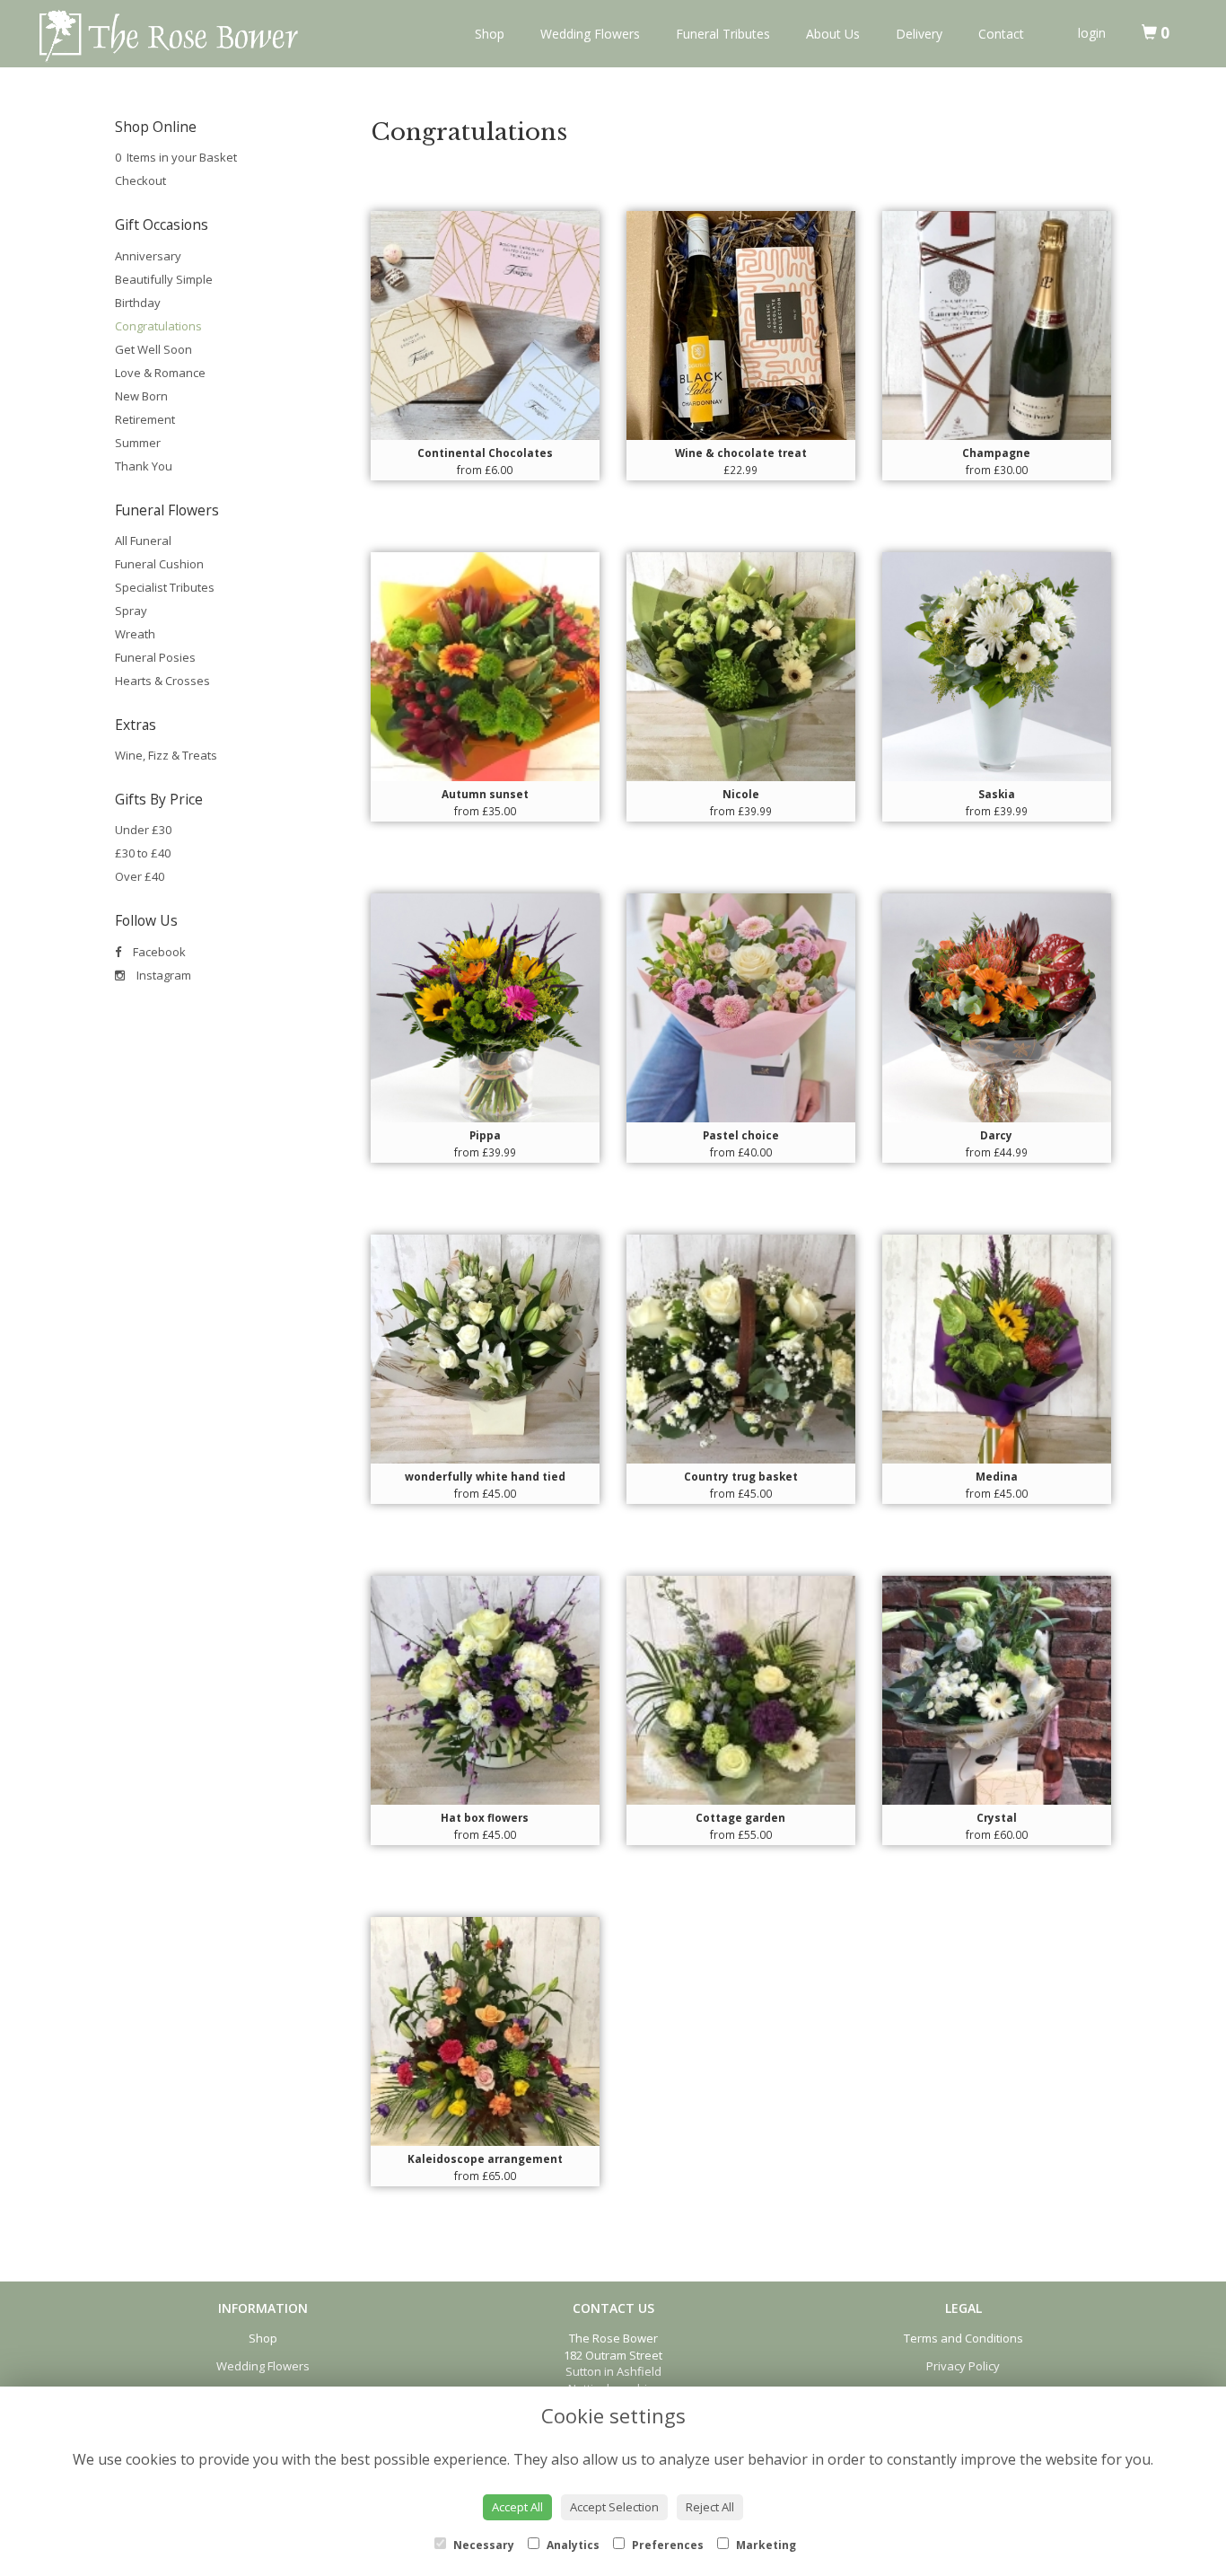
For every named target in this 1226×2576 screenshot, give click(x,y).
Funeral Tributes (723, 34)
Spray (131, 611)
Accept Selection (614, 2507)
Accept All (517, 2507)
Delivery (919, 34)
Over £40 (140, 876)
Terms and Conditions (963, 2338)
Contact (1001, 34)
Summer (138, 443)
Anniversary (148, 256)
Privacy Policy (963, 2366)
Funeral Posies (155, 657)
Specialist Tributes (165, 587)
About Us (833, 34)
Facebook (158, 952)
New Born (141, 396)
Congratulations (158, 326)
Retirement (145, 419)
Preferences (666, 2545)
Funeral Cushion (159, 564)
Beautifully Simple (164, 279)
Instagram (162, 975)
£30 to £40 (143, 853)
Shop (490, 34)
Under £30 (143, 830)
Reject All (710, 2507)
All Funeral (143, 541)
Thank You (144, 466)
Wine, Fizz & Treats (166, 755)
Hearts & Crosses (162, 681)
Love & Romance (160, 373)
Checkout (140, 180)
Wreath (135, 634)
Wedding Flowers (590, 34)
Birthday (138, 303)
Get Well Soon (153, 349)
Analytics (572, 2545)
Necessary (482, 2545)
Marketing (765, 2545)
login (1092, 33)
